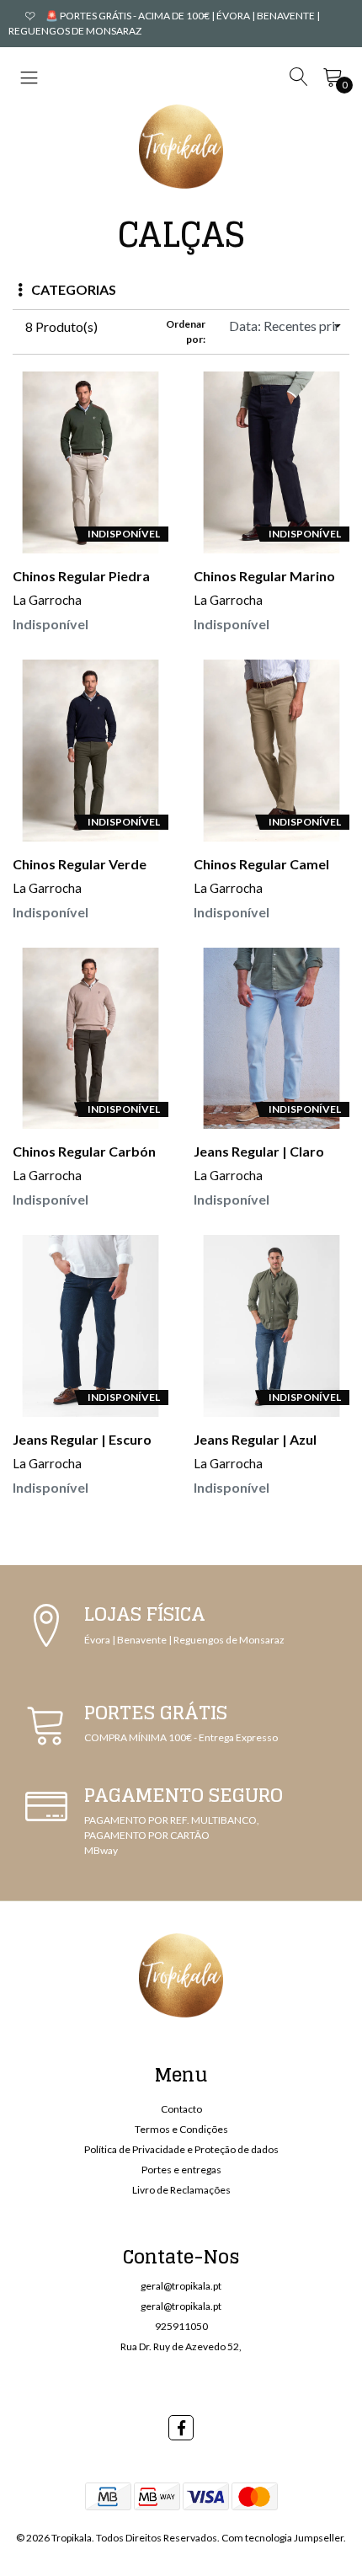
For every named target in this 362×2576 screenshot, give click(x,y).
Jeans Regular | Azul (255, 1439)
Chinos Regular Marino (264, 576)
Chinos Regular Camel (261, 864)
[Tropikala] (181, 147)
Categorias (74, 289)
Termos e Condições (181, 2129)
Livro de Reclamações (181, 2190)
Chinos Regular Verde (80, 864)
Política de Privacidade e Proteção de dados (181, 2149)
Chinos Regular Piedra (81, 576)
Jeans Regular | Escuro (82, 1439)
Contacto (181, 2109)
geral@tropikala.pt (181, 2286)
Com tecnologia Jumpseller (282, 2538)
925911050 (181, 2326)
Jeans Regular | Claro (259, 1151)
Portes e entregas (181, 2170)
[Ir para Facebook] (181, 2428)
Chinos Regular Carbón (84, 1151)
